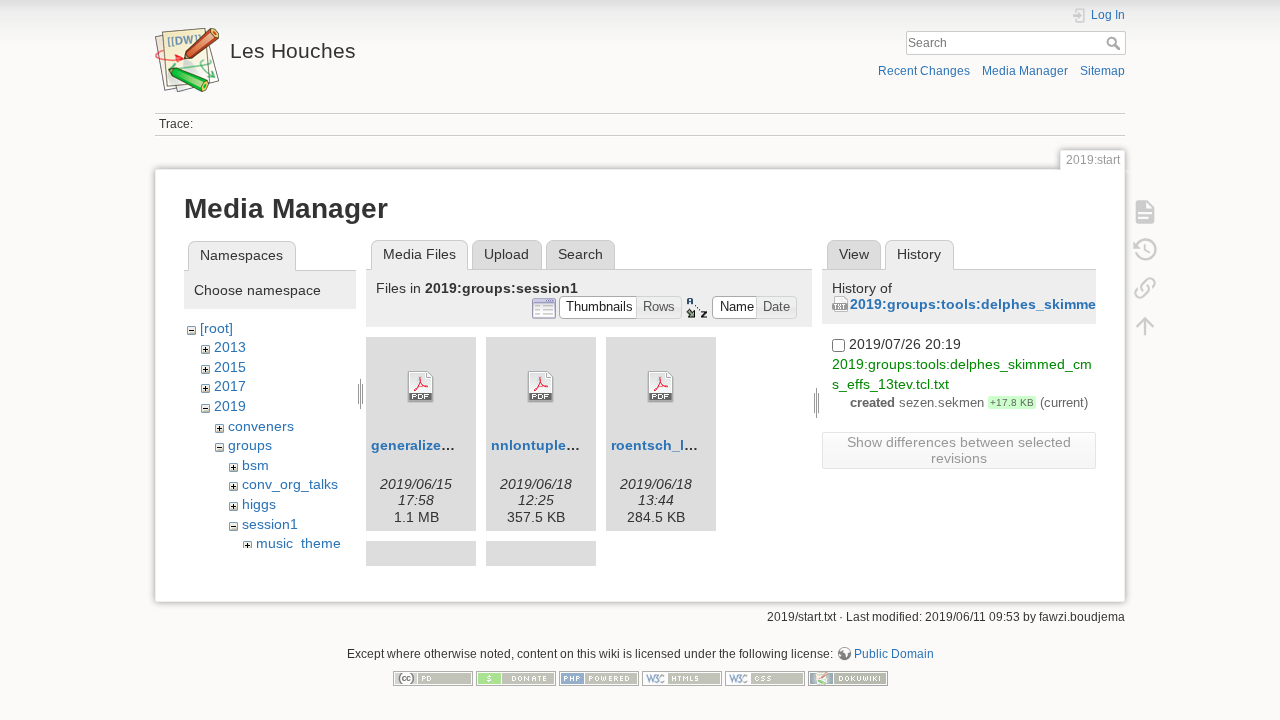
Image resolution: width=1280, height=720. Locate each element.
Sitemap (1102, 71)
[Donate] (516, 677)
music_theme (298, 543)
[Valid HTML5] (682, 677)
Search (1115, 43)
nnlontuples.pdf (546, 445)
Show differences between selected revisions (959, 450)
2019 (230, 406)
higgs (259, 504)
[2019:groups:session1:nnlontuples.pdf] (541, 387)
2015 (230, 367)
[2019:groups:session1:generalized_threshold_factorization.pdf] (421, 387)
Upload (506, 254)
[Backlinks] (1145, 288)
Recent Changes (924, 71)
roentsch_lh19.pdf (673, 445)
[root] (216, 328)
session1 (270, 524)
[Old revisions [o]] (1145, 250)
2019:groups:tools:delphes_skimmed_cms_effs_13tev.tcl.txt (1056, 304)
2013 (230, 347)
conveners (261, 426)
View (854, 254)
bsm (255, 465)
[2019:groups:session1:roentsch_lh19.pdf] (661, 387)
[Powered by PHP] (599, 677)
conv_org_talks (290, 484)
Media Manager (1025, 71)
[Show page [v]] (1145, 212)
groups (250, 445)
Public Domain (894, 654)
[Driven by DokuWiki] (848, 677)
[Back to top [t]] (1145, 326)
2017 (230, 386)
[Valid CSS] (765, 677)
